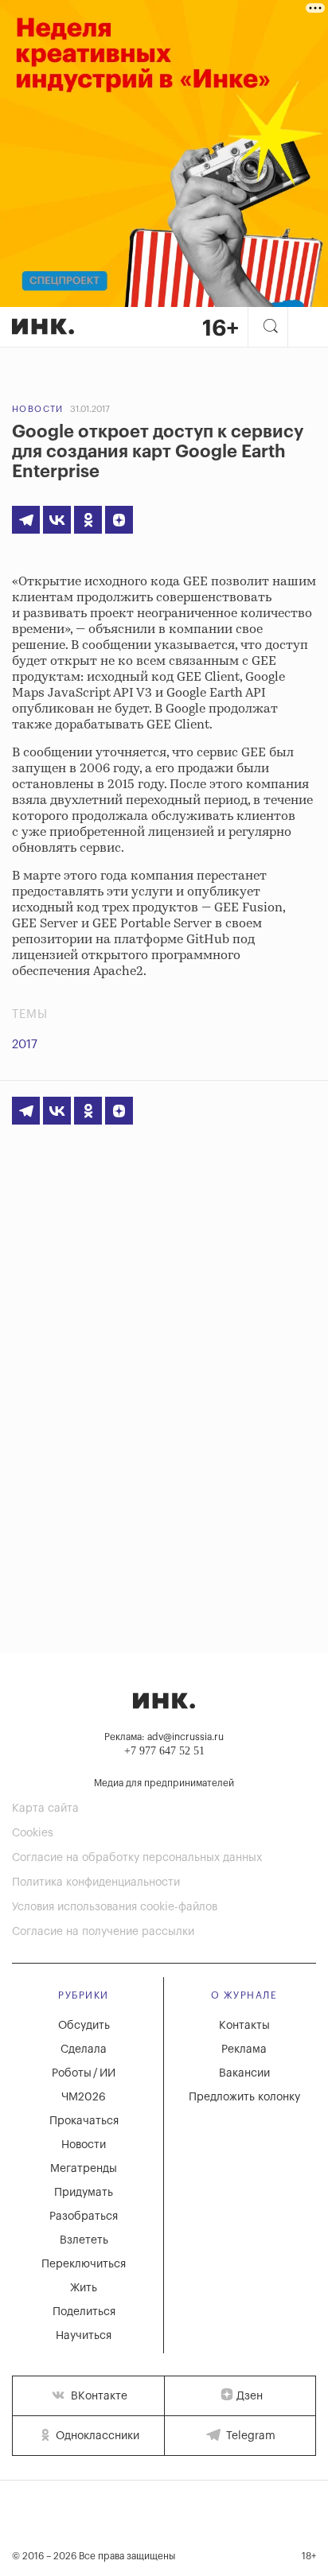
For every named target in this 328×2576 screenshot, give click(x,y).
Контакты (244, 2026)
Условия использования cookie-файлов (115, 1907)
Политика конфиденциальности (96, 1882)
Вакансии (244, 2073)
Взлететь (84, 2240)
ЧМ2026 (84, 2097)
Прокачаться (84, 2121)
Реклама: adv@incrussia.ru (164, 1737)
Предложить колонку (244, 2097)
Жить (84, 2288)
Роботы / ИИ (84, 2073)
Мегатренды (84, 2169)
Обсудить (84, 2026)
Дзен (250, 2396)
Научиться (84, 2336)
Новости (38, 409)
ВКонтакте (98, 2396)
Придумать (84, 2193)
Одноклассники (96, 2436)
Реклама (244, 2050)
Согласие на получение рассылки (103, 1932)
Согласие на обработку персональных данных (137, 1858)
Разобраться (84, 2217)
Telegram (249, 2436)
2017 (25, 1045)
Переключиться (84, 2264)
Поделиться (84, 2312)
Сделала (84, 2050)
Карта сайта (45, 1809)
